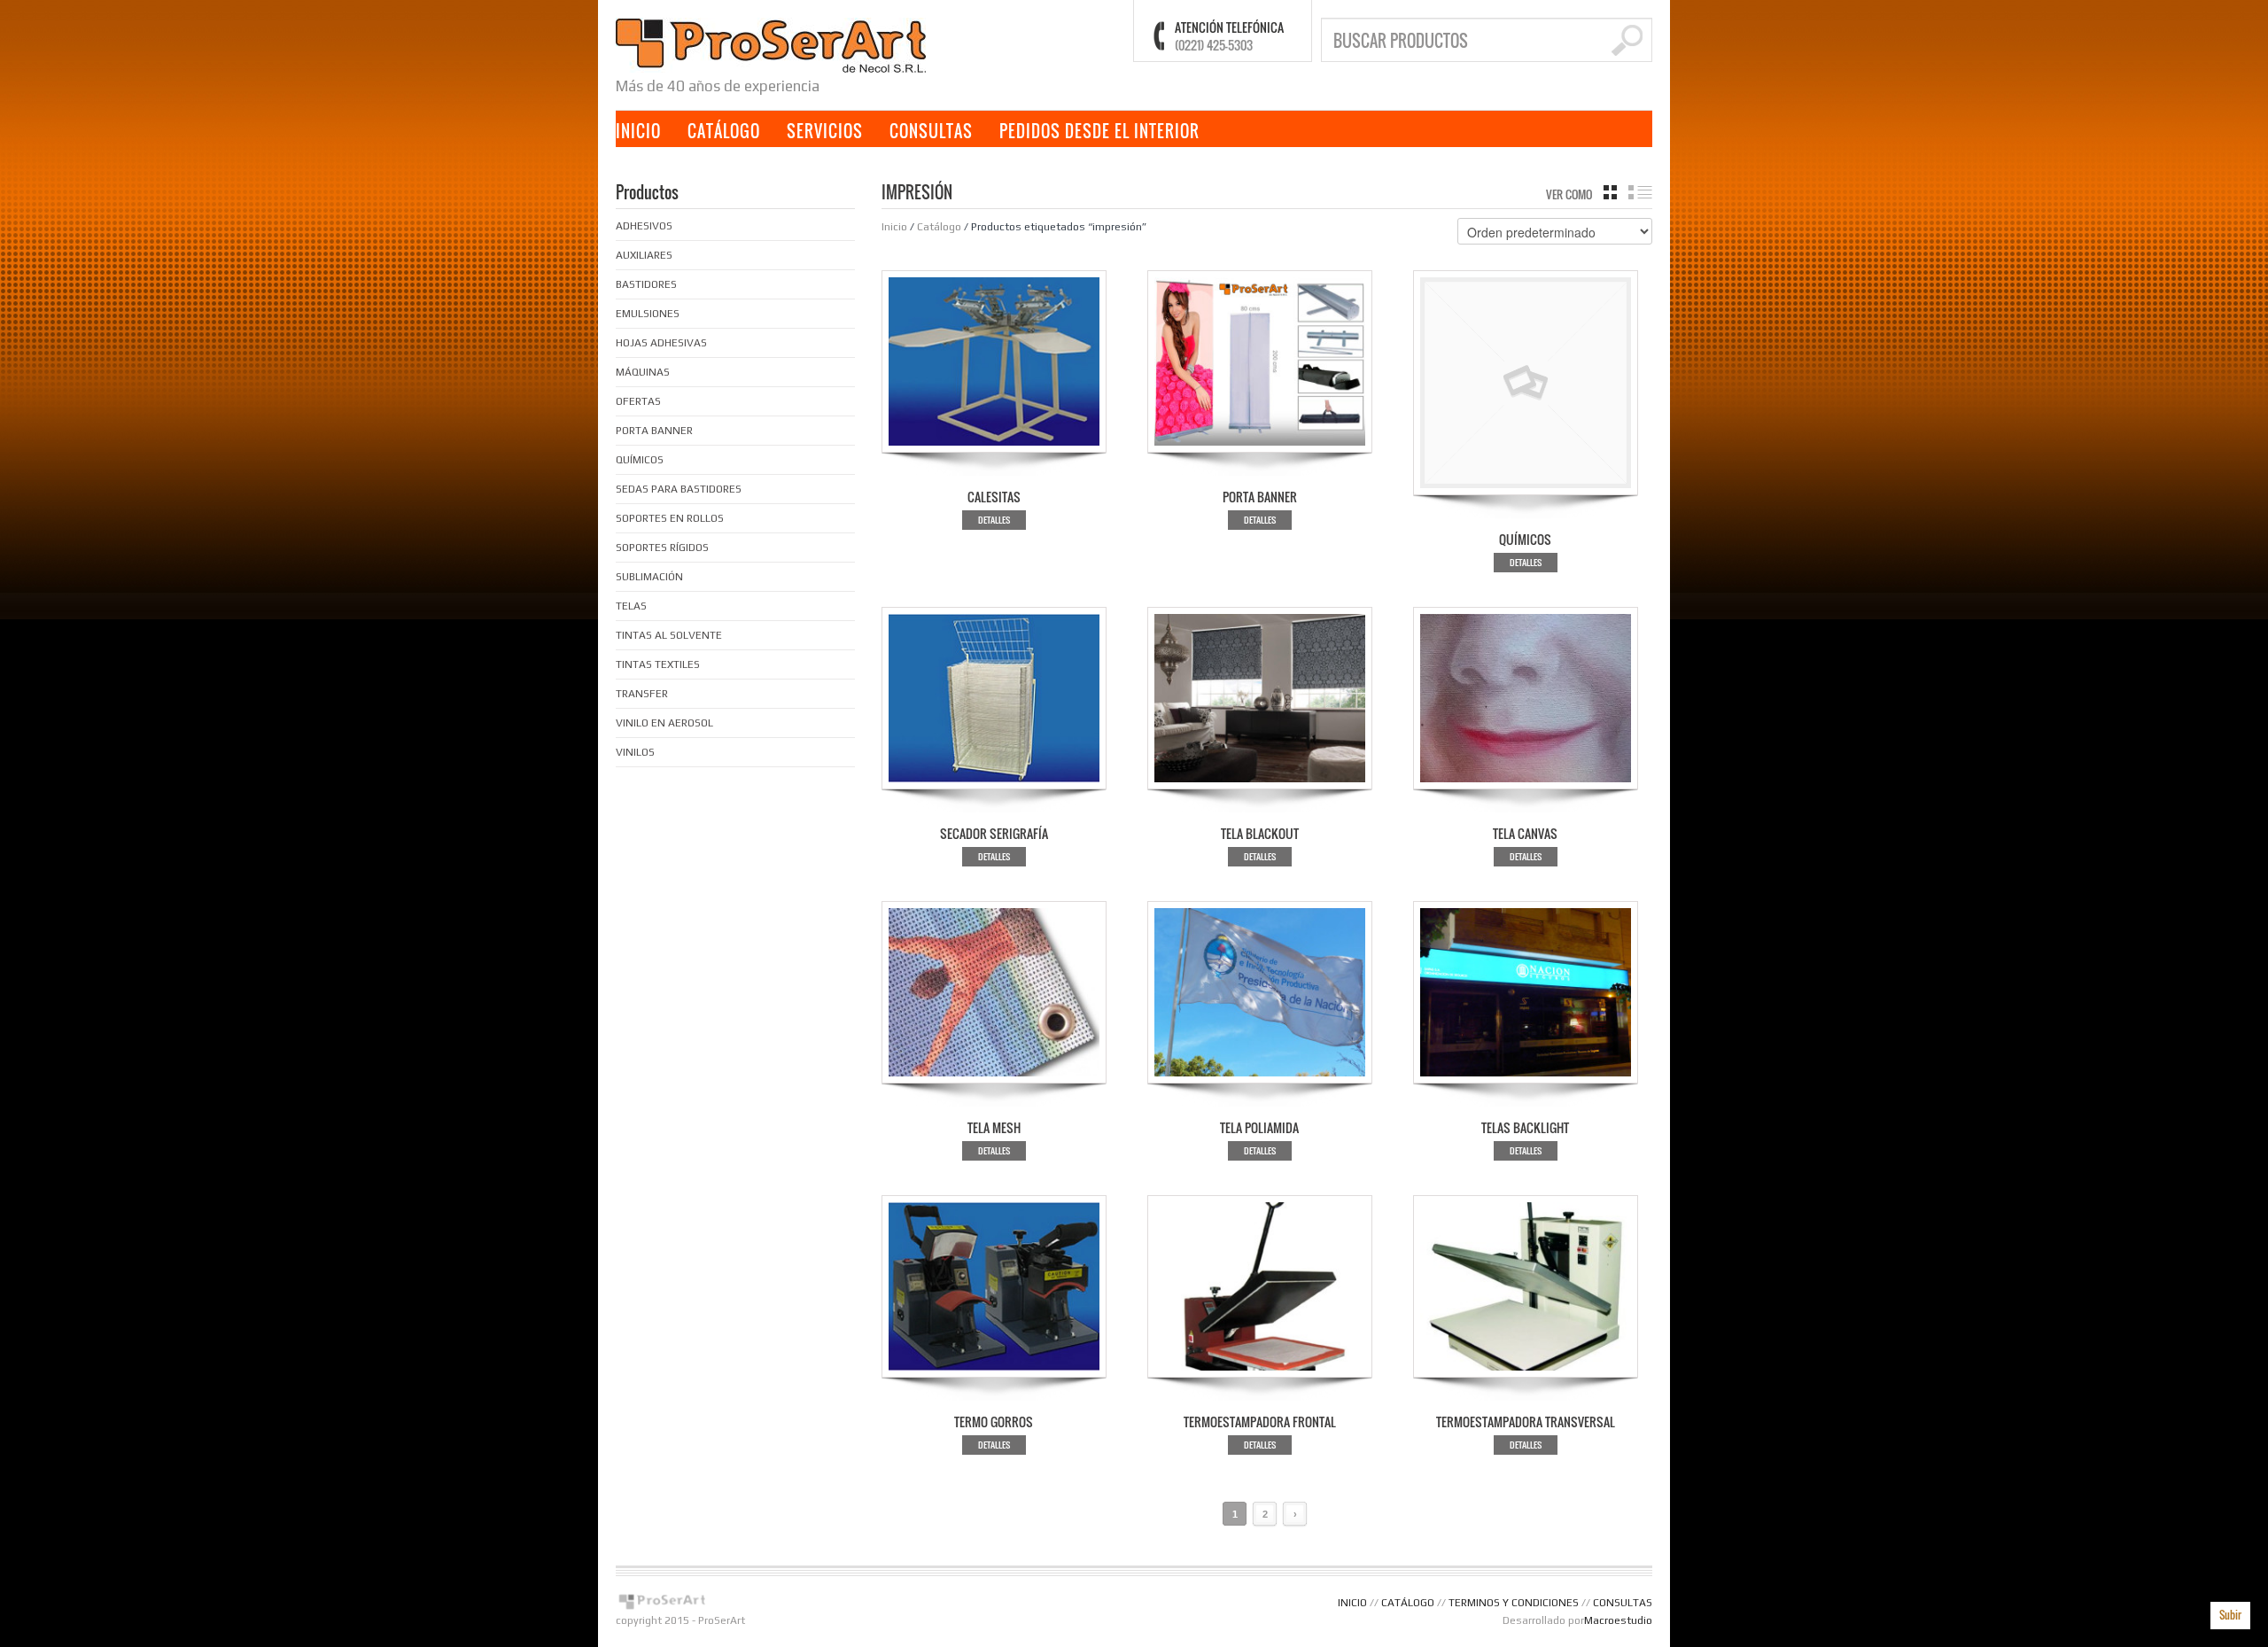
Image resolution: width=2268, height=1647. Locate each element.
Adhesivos (644, 226)
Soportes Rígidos (662, 548)
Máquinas (643, 372)
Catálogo (939, 227)
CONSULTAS (931, 131)
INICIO (638, 131)
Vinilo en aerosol (664, 723)
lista (1640, 192)
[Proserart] (771, 44)
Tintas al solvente (669, 635)
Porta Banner (654, 431)
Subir (2230, 1615)
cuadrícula (1610, 192)
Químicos (640, 460)
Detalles (994, 520)
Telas (631, 606)
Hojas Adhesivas (661, 343)
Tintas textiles (658, 664)
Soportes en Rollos (670, 518)
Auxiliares (644, 255)
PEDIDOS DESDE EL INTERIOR (1099, 131)
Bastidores (646, 284)
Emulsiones (648, 314)
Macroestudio (1618, 1620)
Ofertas (638, 401)
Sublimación (649, 577)
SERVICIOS (825, 131)
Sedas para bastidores (679, 489)
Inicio (894, 227)
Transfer (642, 694)
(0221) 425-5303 (1214, 45)
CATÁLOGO (724, 131)
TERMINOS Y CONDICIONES (1514, 1603)
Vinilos (635, 752)
